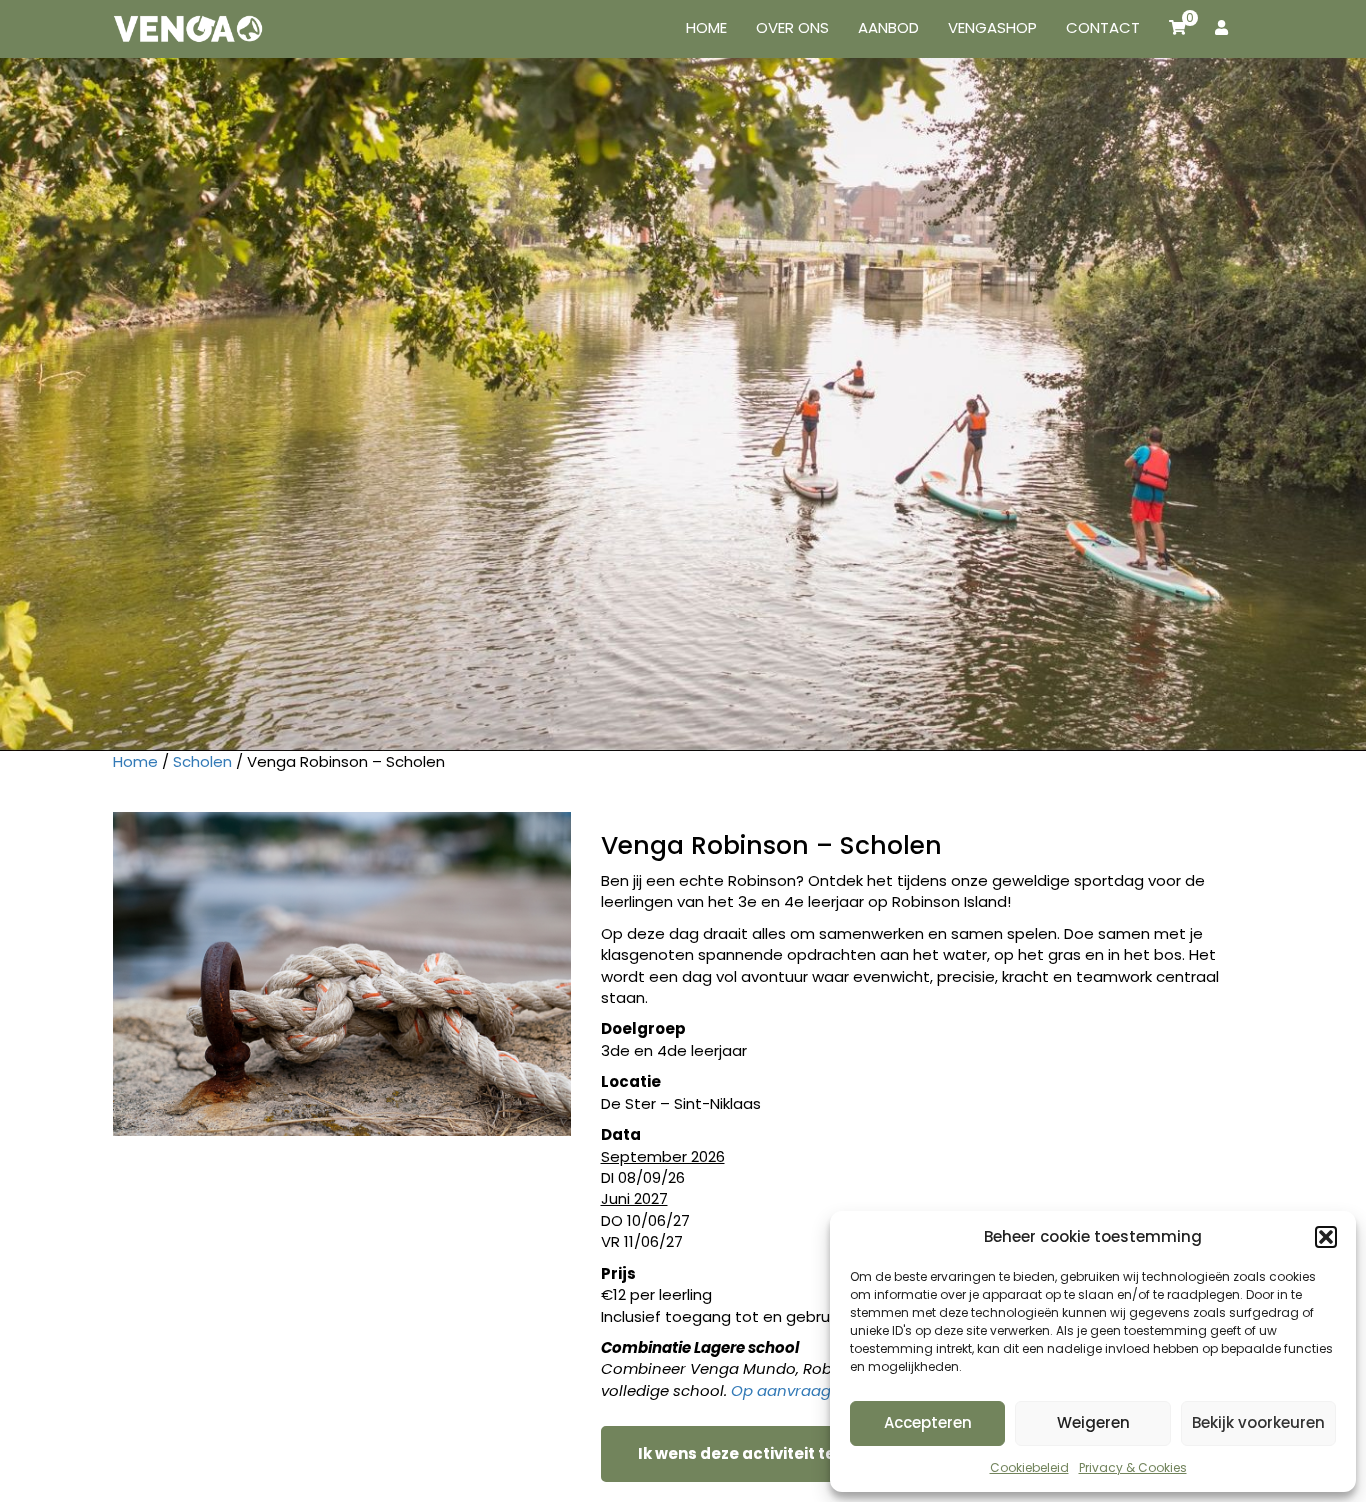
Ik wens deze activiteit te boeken (768, 1453)
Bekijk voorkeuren (1258, 1422)
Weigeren (1093, 1422)
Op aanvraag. (782, 1390)
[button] (1326, 1237)
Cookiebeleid (1029, 1467)
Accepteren (928, 1422)
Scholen (202, 761)
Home (135, 761)
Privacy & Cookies (1133, 1467)
